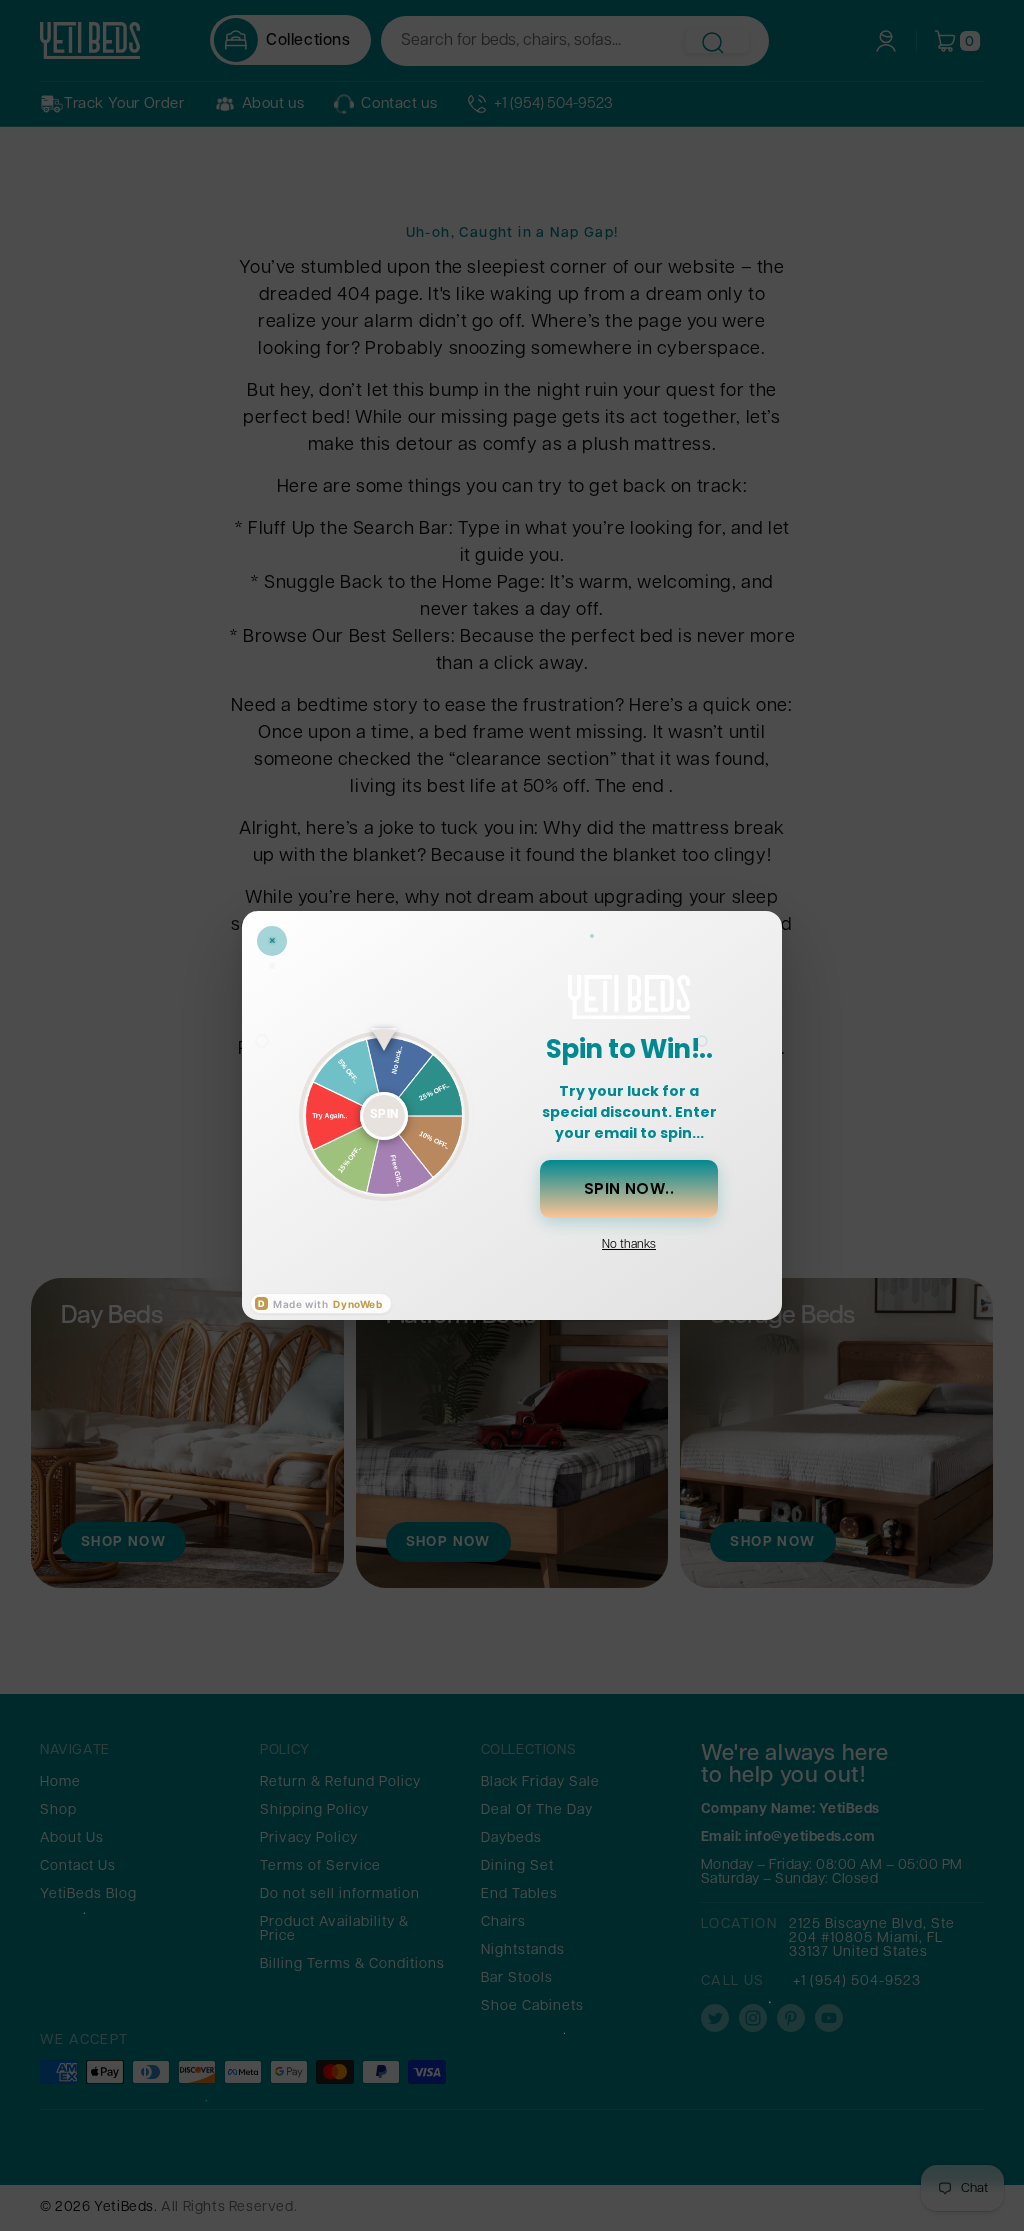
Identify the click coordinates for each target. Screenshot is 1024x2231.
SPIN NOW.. (629, 1188)
